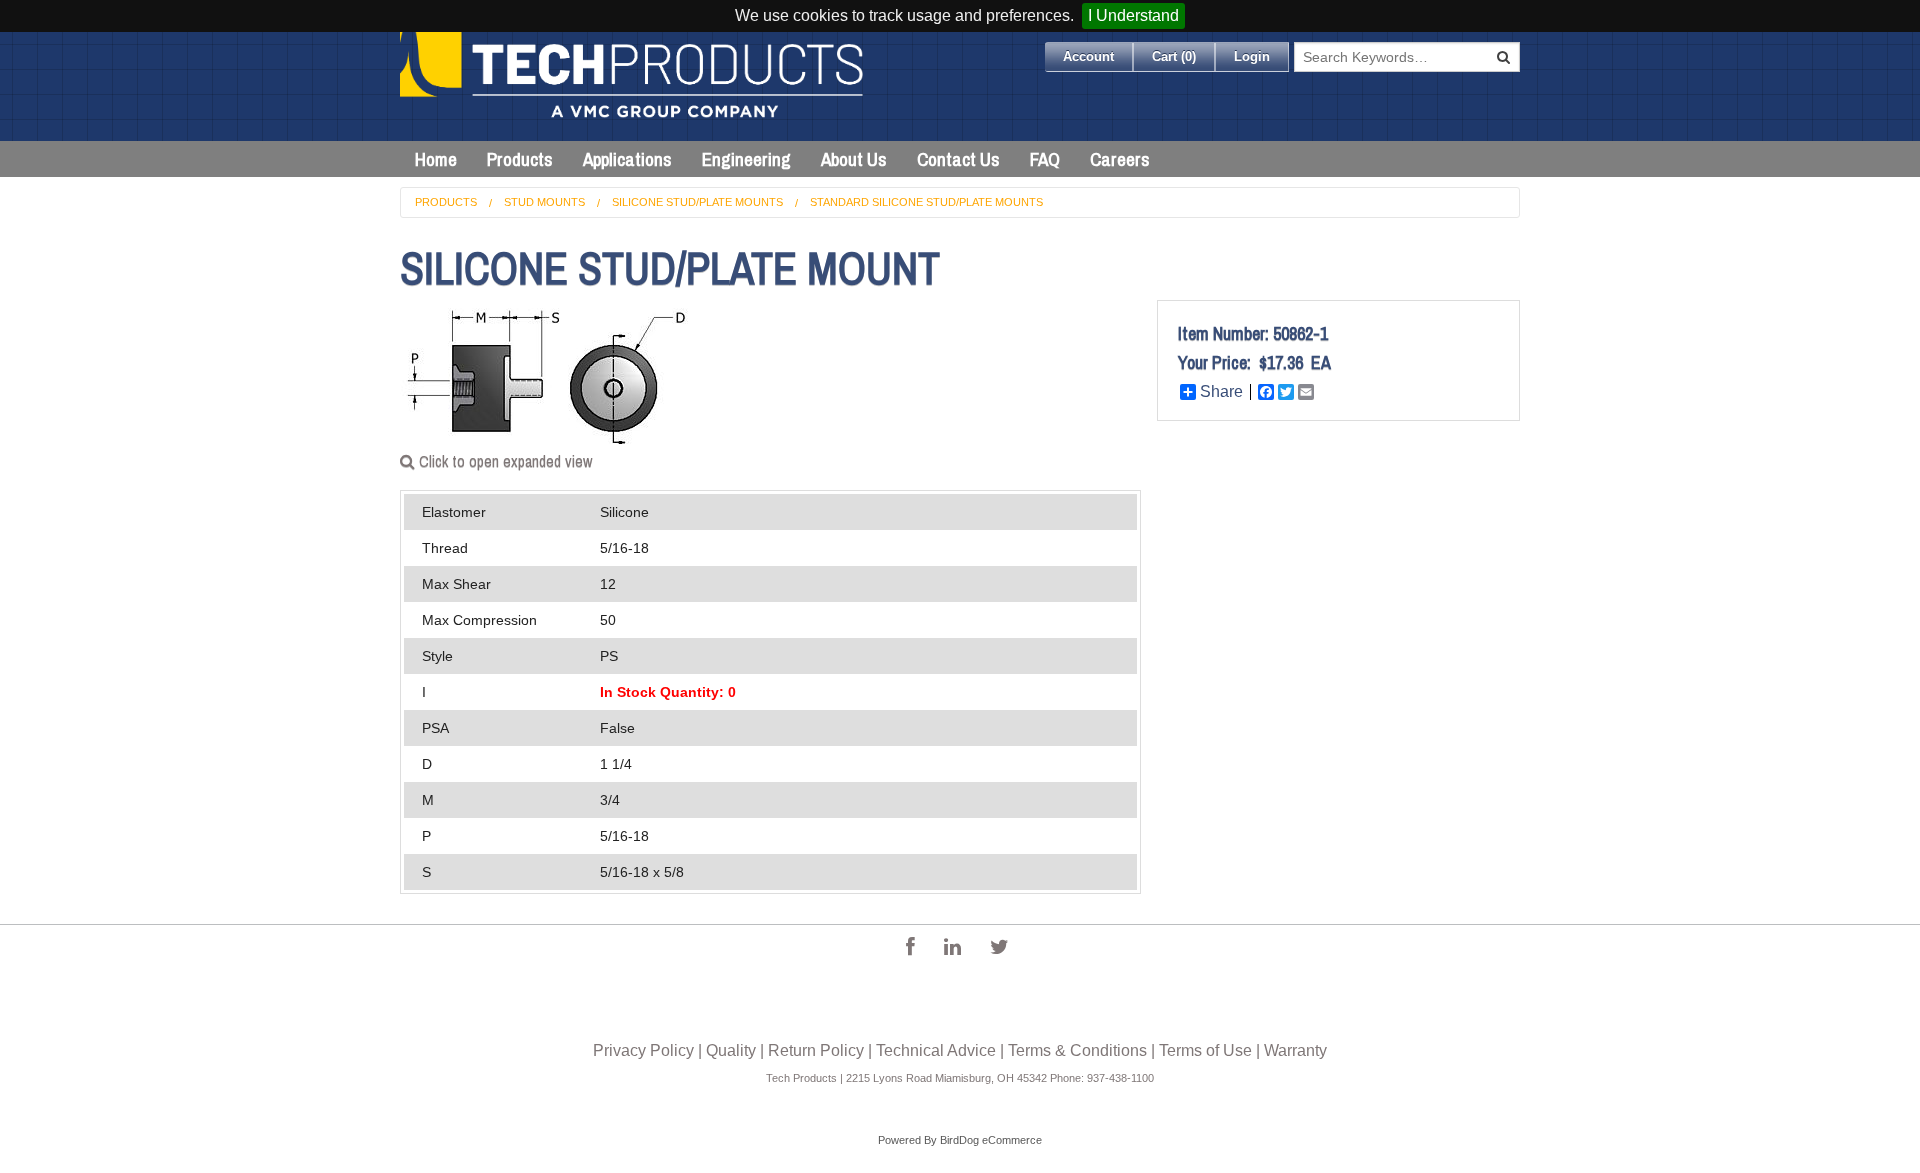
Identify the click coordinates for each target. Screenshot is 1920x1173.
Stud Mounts (544, 202)
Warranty (1295, 1050)
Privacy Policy (643, 1050)
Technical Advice (936, 1050)
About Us (854, 159)
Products (520, 159)
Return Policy (816, 1050)
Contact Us (958, 159)
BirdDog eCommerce (991, 1140)
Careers (1120, 159)
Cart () (1174, 56)
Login (1252, 56)
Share (1221, 392)
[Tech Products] (633, 86)
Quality (731, 1050)
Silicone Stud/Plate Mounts (697, 202)
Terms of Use (1205, 1050)
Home (436, 159)
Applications (627, 159)
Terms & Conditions (1077, 1050)
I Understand (1133, 15)
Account (1088, 56)
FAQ (1045, 159)
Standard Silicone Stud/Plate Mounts (926, 202)
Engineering (746, 159)
